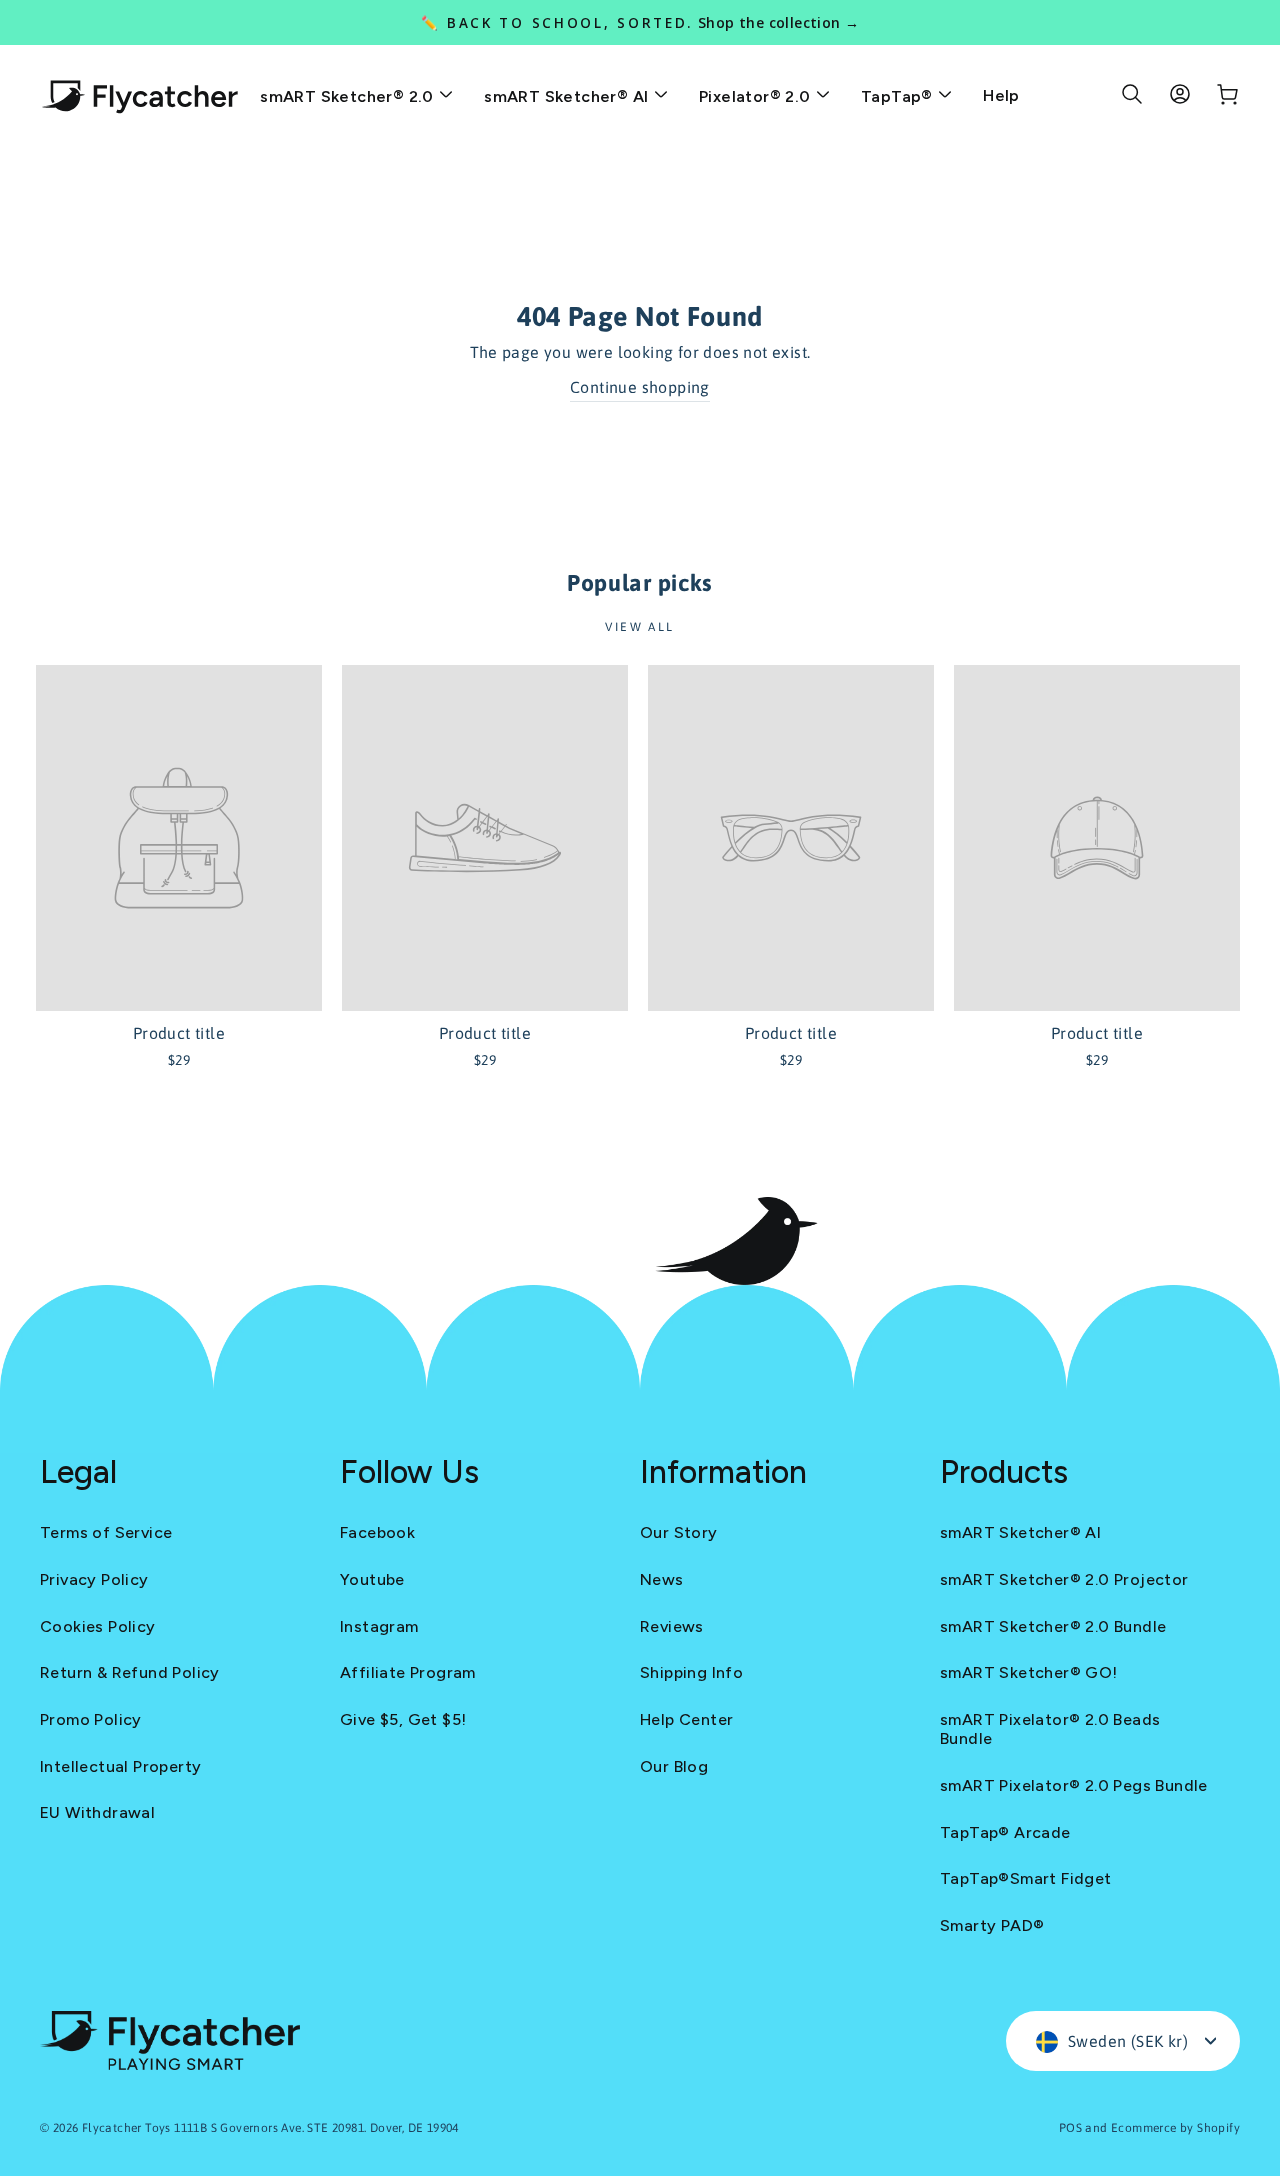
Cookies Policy (98, 1626)
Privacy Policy (94, 1579)
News (662, 1579)
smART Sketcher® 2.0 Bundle (1053, 1626)
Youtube (372, 1579)
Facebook (377, 1532)
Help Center (686, 1719)
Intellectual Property (120, 1766)
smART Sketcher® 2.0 (349, 96)
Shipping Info (691, 1672)
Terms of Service (106, 1532)
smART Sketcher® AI (568, 96)
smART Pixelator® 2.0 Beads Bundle (1050, 1729)
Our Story (679, 1532)
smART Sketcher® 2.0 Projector (1064, 1579)
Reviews (672, 1626)
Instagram (379, 1626)
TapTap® (899, 96)
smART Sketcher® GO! (1029, 1672)
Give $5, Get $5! (403, 1719)
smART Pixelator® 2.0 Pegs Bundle (1074, 1785)
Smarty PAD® (992, 1925)
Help (1001, 95)
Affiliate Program (408, 1672)
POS (1070, 2128)
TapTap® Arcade (1005, 1832)
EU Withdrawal (97, 1812)
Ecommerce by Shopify (1175, 2128)
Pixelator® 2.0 (757, 96)
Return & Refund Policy (130, 1672)
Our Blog (674, 1766)
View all (639, 627)
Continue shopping (640, 387)
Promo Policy (91, 1719)
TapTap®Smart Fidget (1026, 1878)
